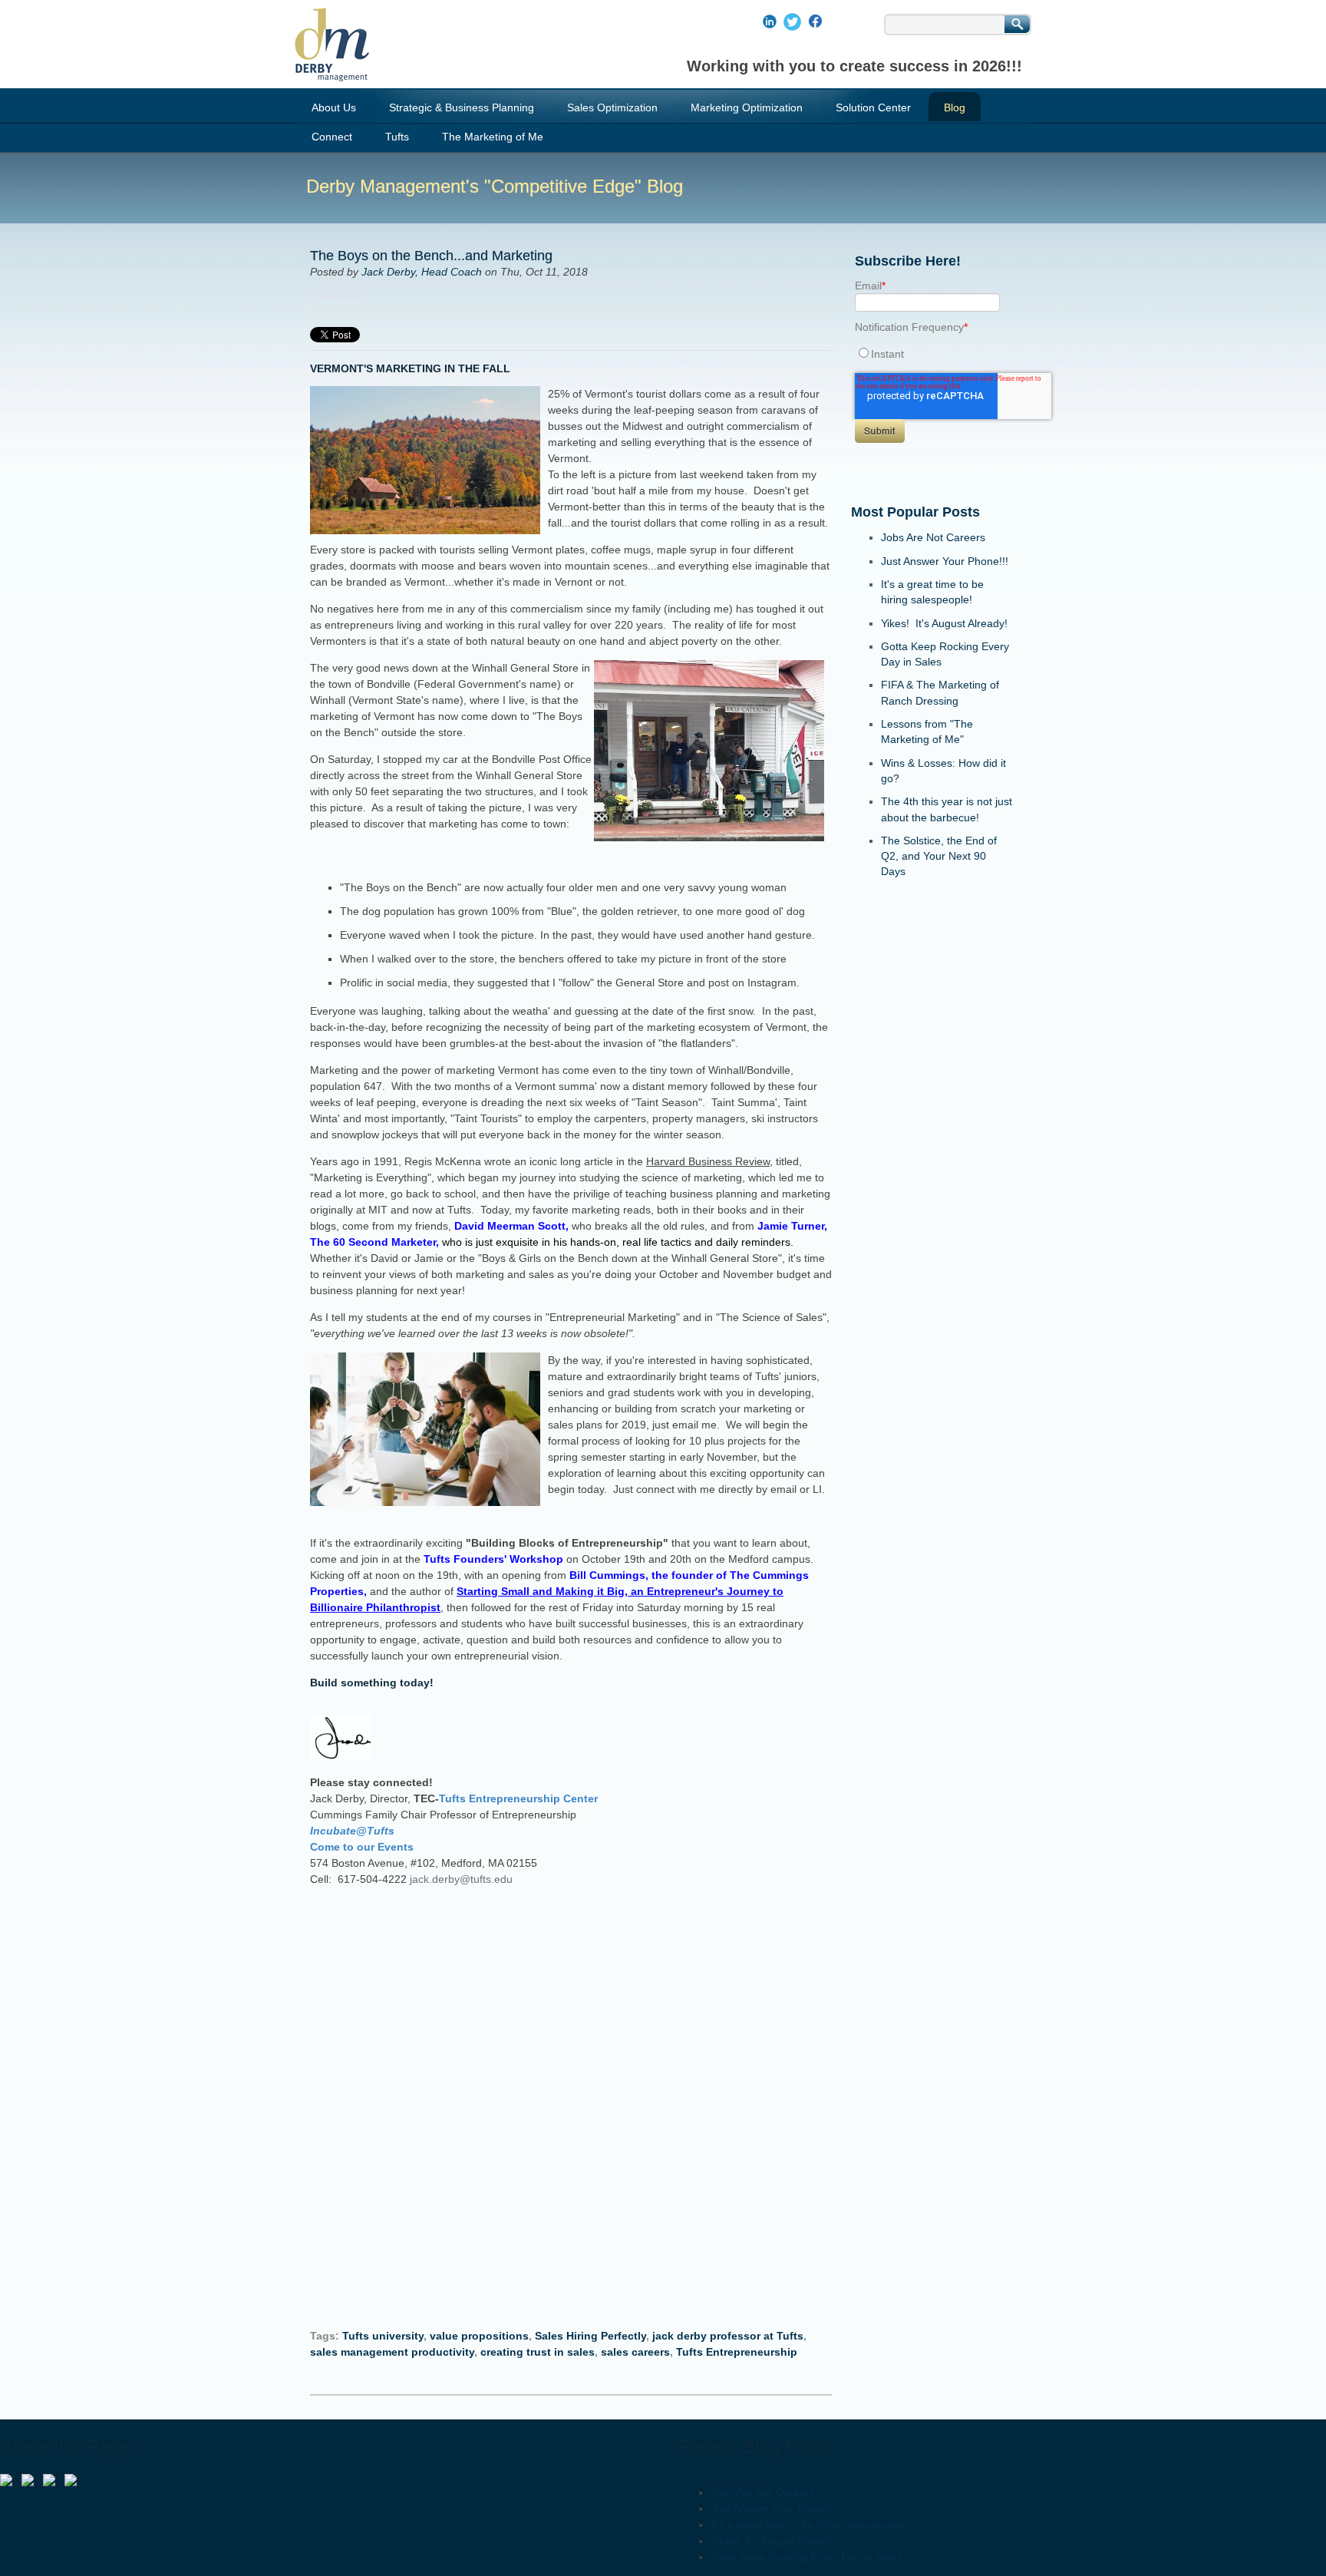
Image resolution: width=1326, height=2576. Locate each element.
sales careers (635, 2352)
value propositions (479, 2336)
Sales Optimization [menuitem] (612, 107)
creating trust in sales (538, 2352)
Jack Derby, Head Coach (422, 272)
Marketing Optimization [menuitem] (747, 107)
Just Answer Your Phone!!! (945, 561)
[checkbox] (932, 353)
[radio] (932, 353)
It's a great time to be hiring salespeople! (809, 2525)
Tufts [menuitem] (397, 137)
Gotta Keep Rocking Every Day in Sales (806, 2557)
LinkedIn (402, 296)
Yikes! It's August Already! (944, 623)
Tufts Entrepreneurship (737, 2352)
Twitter (424, 296)
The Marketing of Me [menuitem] (493, 137)
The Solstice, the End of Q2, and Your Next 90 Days (939, 856)
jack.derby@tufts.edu (461, 1879)
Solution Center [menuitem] (873, 107)
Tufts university (383, 2336)
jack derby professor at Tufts (728, 2336)
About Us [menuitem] (334, 107)
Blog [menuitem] (955, 107)
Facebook (381, 296)
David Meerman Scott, (513, 1226)
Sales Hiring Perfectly (590, 2336)
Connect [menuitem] (332, 137)
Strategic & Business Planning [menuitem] (462, 107)
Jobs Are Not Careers (933, 537)
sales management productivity (392, 2352)
